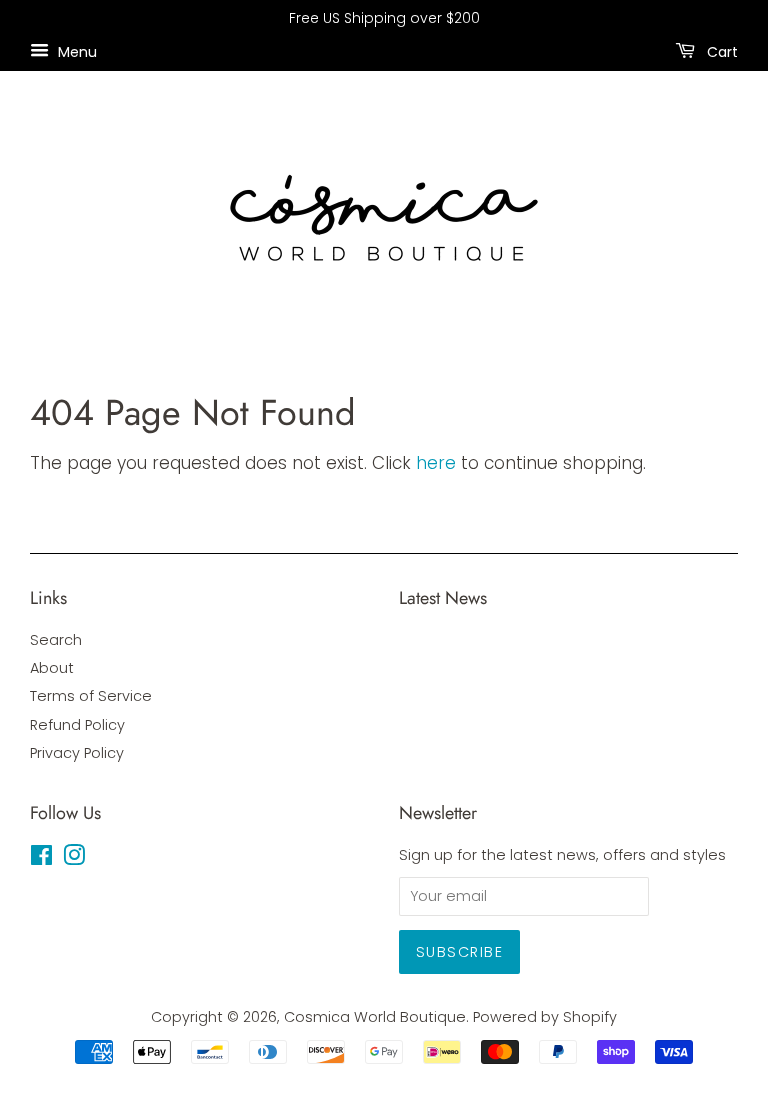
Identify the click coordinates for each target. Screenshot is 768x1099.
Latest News (443, 598)
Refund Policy (77, 725)
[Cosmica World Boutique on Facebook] (41, 859)
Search (56, 640)
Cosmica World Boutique (375, 1017)
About (52, 668)
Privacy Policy (77, 753)
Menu (75, 51)
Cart (720, 51)
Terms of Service (91, 696)
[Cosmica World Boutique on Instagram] (74, 859)
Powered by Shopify (545, 1017)
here (436, 463)
